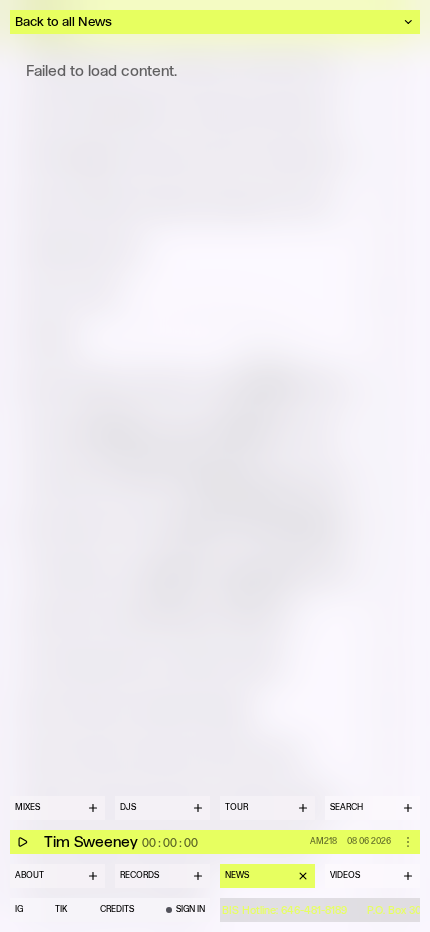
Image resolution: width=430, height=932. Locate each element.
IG (19, 909)
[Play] (22, 842)
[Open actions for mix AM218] (408, 842)
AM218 (323, 841)
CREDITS (117, 909)
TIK (61, 909)
